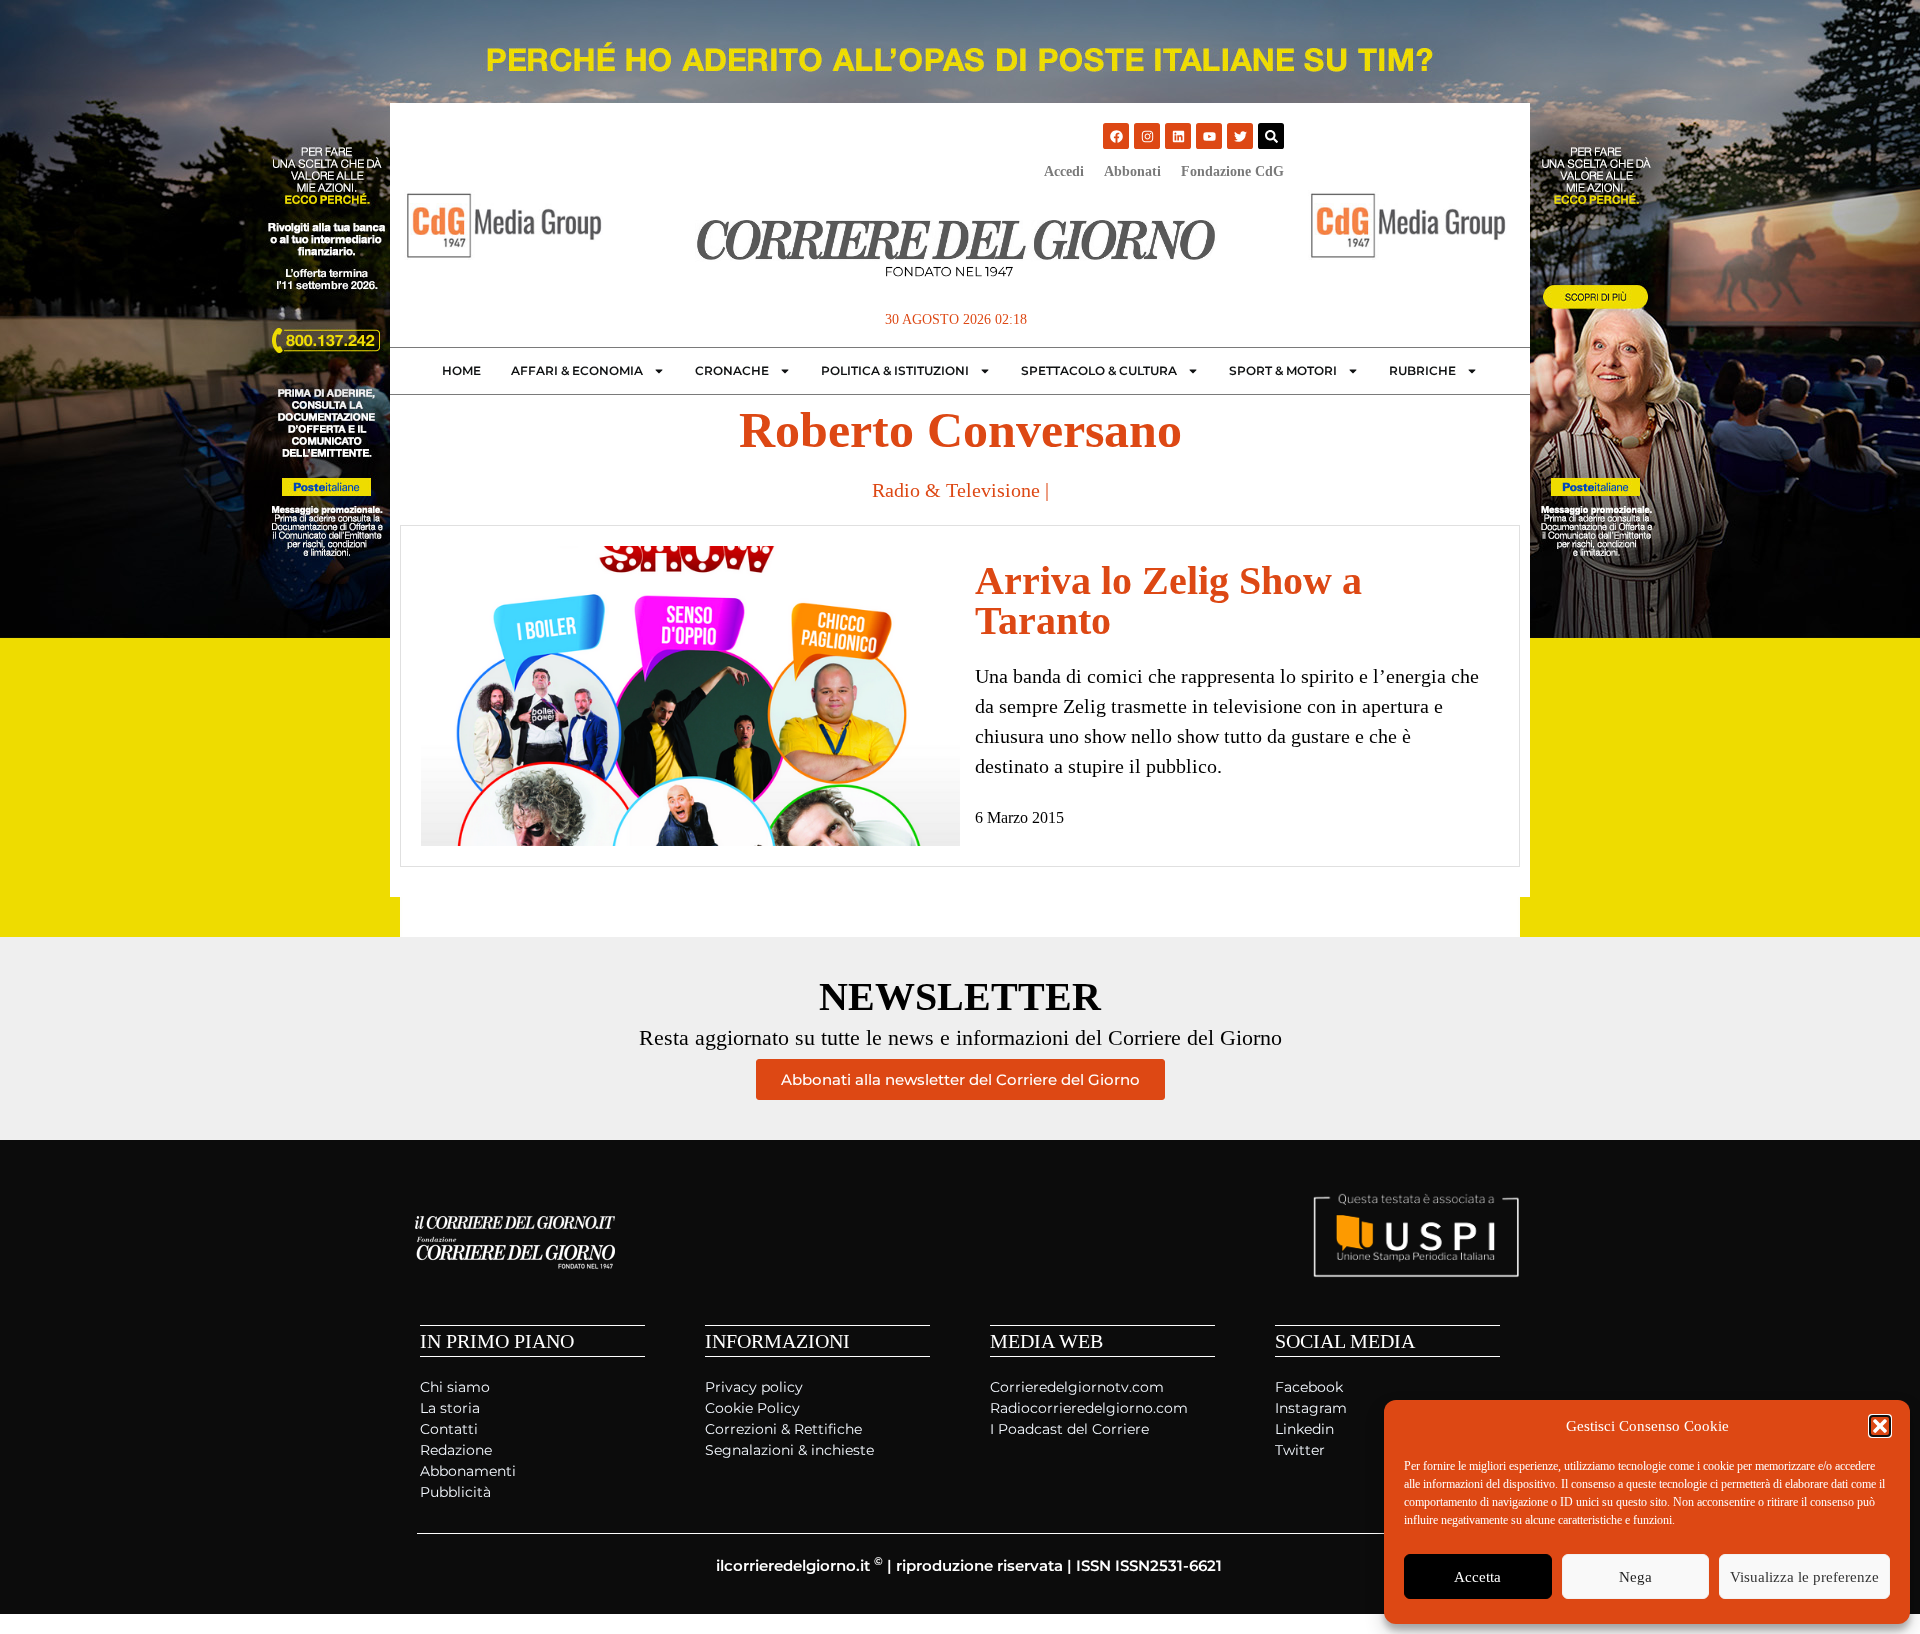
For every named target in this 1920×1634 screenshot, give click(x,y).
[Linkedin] (1178, 136)
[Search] (1271, 136)
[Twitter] (1240, 136)
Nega (1635, 1577)
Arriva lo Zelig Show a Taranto (1168, 600)
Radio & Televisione (956, 490)
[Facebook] (1116, 136)
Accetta (1477, 1577)
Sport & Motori (1283, 370)
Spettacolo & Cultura (1099, 370)
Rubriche (1422, 370)
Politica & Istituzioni (895, 370)
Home (461, 370)
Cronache (732, 370)
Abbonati (1132, 171)
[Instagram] (1147, 136)
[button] (1880, 1426)
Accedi (1064, 171)
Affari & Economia (577, 370)
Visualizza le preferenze (1804, 1577)
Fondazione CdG (1232, 171)
